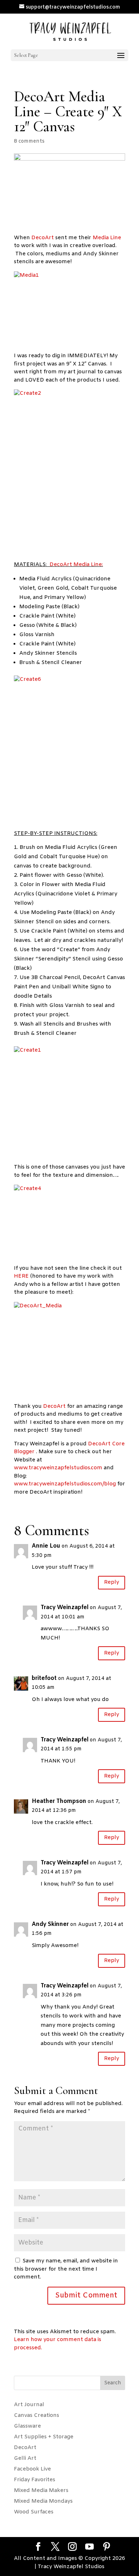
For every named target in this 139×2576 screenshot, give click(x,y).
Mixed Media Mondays (43, 2501)
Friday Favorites (35, 2480)
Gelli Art (25, 2458)
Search (113, 2383)
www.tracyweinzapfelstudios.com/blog (65, 1484)
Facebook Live (32, 2469)
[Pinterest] (107, 2547)
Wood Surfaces (34, 2512)
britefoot (44, 1678)
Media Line (107, 238)
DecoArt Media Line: (76, 565)
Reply (112, 1582)
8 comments (29, 141)
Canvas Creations (37, 2415)
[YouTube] (89, 2547)
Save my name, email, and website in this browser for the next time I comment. (66, 2269)
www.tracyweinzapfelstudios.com (59, 1468)
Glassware (27, 2426)
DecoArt (43, 238)
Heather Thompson (59, 1801)
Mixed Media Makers (41, 2491)
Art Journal (29, 2405)
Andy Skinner (50, 1924)
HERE (21, 1276)
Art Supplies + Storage (44, 2437)
